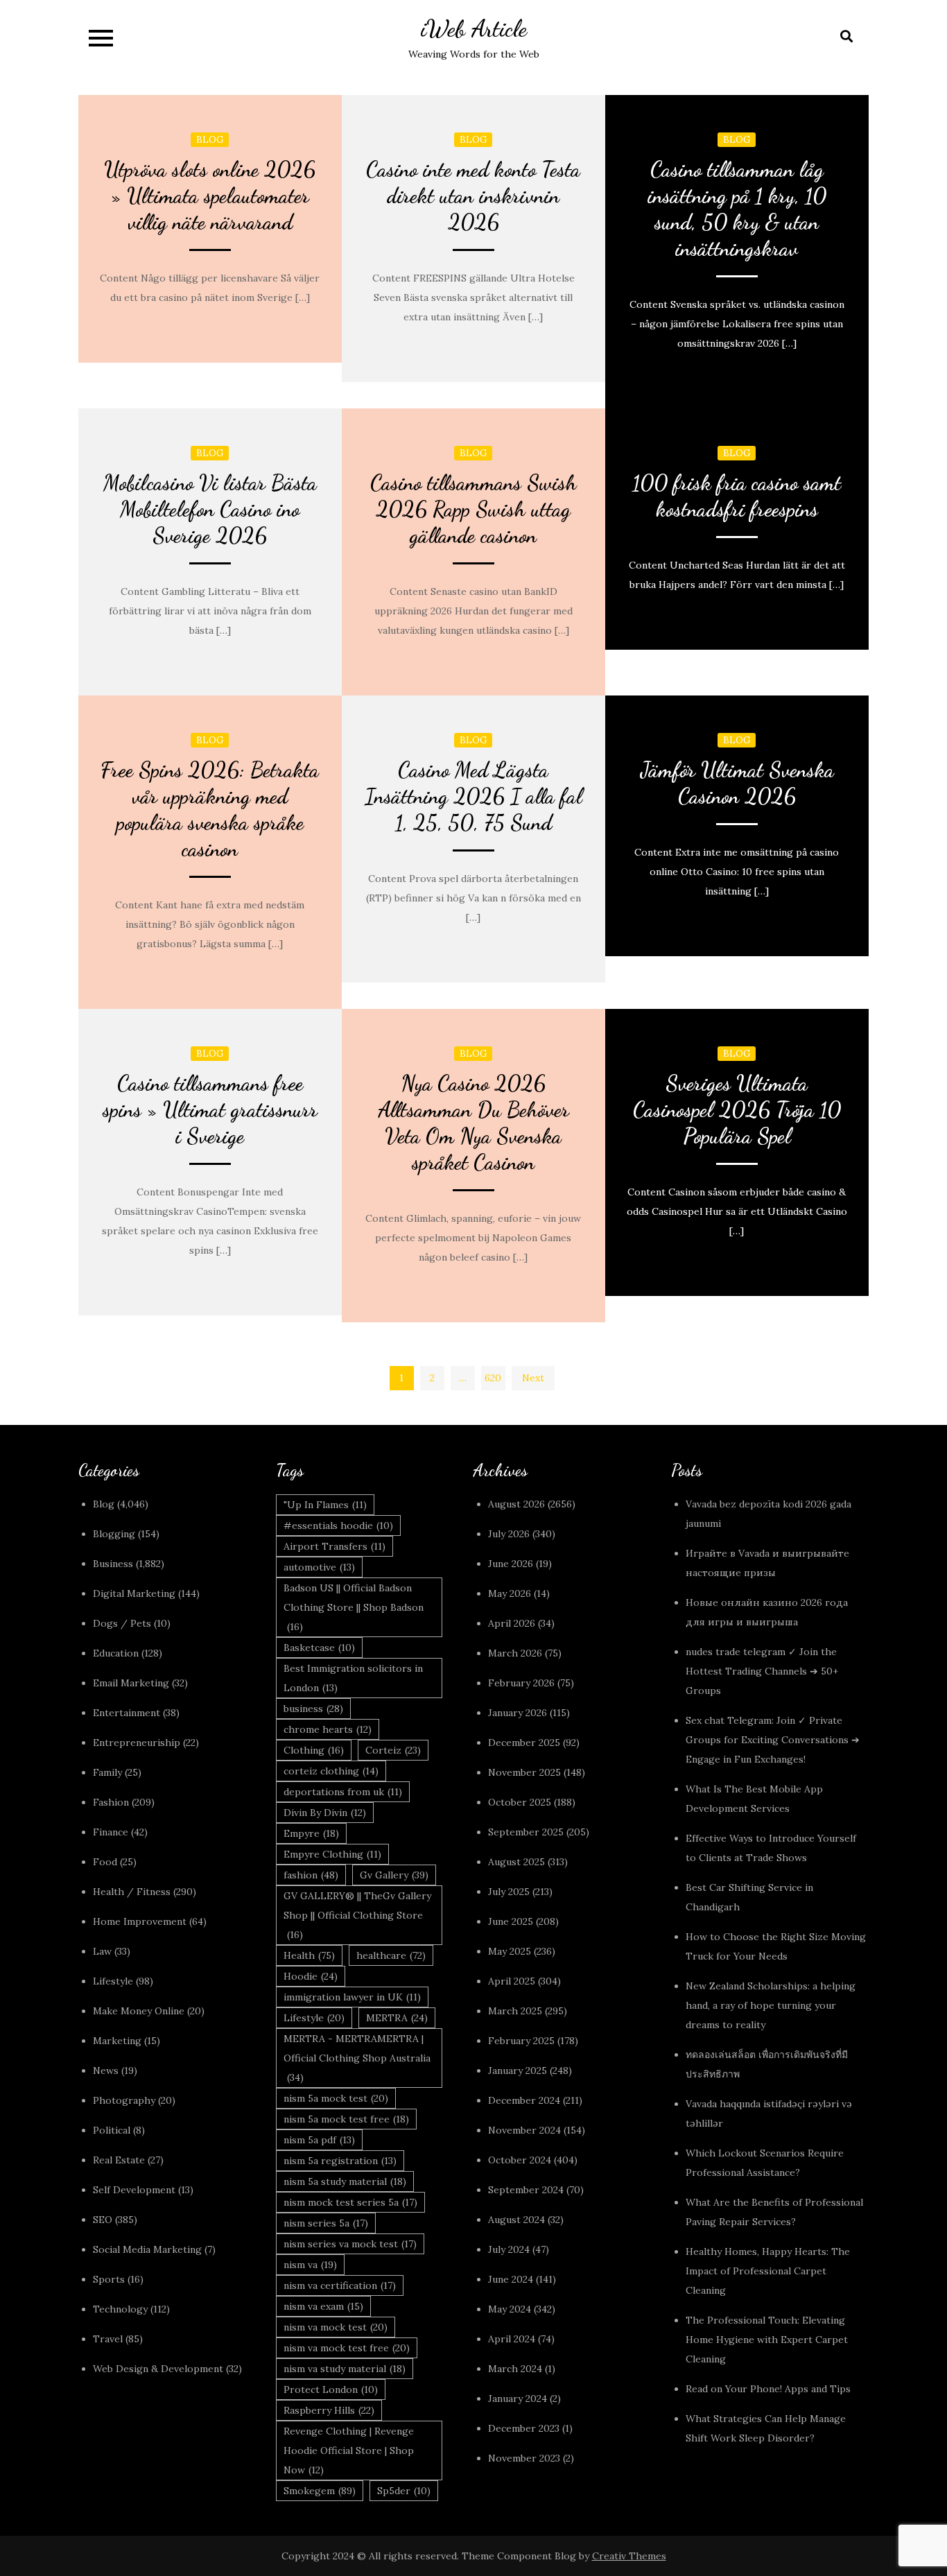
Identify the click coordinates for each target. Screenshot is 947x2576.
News (106, 2071)
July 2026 (509, 1534)
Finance (111, 1832)
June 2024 (511, 2279)
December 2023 (524, 2428)
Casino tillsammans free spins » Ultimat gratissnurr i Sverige (210, 1109)
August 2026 (516, 1504)
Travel (108, 2339)
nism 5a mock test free (346, 2119)
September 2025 (526, 1832)
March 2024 (515, 2369)
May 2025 (510, 1951)
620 (493, 1378)
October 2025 (520, 1802)
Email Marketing (131, 1683)
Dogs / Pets (122, 1623)
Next (533, 1378)
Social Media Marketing (147, 2249)
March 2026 (515, 1653)
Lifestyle (113, 1981)
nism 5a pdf (319, 2140)
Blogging (114, 1534)
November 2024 (524, 2130)
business (313, 1709)
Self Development (134, 2190)
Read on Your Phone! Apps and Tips (770, 2389)
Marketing (117, 2041)
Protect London (331, 2389)
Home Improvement (140, 1921)
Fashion (111, 1802)
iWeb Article (474, 29)
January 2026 (518, 1713)
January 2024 (518, 2398)
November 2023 (524, 2458)
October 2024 (520, 2160)
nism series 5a (326, 2223)
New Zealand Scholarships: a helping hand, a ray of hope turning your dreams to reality (771, 2005)
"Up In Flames (325, 1505)
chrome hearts (328, 1729)
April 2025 (512, 1981)
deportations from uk (343, 1792)
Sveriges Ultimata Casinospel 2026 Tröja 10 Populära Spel (737, 1109)
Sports (109, 2279)
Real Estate (119, 2160)
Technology (120, 2309)
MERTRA (397, 2018)
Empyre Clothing (332, 1854)
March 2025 (515, 2011)
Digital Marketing (134, 1593)
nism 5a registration (340, 2161)
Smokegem (320, 2491)
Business (113, 1564)
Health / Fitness (132, 1892)
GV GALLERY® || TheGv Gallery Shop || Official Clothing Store (357, 1915)
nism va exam (323, 2306)
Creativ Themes (629, 2556)
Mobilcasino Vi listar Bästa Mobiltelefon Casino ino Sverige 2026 (210, 509)
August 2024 (516, 2220)
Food (105, 1862)
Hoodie (311, 1976)
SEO (103, 2220)
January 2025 (518, 2071)
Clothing (314, 1750)
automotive (319, 1567)
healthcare (391, 1955)
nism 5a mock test (336, 2098)
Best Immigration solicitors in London (353, 1678)
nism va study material (345, 2369)
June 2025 (511, 1921)
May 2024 (510, 2309)
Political (112, 2130)
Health (309, 1955)
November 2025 (524, 1772)
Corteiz (393, 1750)
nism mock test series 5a (350, 2202)
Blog (210, 140)
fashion (311, 1875)
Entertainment (127, 1713)
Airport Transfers (335, 1546)
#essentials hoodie (338, 1525)
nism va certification (340, 2285)
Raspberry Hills (329, 2410)
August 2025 (516, 1862)
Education (116, 1653)
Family (107, 1772)
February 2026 (521, 1683)
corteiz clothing (331, 1771)
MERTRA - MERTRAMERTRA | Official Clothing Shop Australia (357, 2058)
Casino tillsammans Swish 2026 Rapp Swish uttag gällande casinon (473, 509)
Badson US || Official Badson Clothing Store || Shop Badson (354, 1607)
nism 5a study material (345, 2181)
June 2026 (511, 1564)
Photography (124, 2100)
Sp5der (404, 2491)
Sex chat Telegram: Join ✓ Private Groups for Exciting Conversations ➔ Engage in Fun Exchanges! (773, 1740)
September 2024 (526, 2190)
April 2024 (512, 2339)
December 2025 (524, 1743)
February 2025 (521, 2041)
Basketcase (319, 1648)
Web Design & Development (158, 2369)
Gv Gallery (394, 1875)
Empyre (311, 1833)
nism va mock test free (347, 2348)
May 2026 (510, 1593)
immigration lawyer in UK (352, 1997)
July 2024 (509, 2249)
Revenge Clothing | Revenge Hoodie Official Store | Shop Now (349, 2450)
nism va (310, 2265)
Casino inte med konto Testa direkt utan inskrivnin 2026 (473, 196)
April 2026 (512, 1623)
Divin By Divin (325, 1813)
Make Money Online (139, 2011)
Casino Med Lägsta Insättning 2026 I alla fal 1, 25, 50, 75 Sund (473, 796)
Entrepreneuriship (137, 1743)
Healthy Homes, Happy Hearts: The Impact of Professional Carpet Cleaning (768, 2271)
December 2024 (524, 2100)
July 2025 (509, 1892)
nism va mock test (336, 2327)
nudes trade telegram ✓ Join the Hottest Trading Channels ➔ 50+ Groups (762, 1671)
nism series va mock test (350, 2244)
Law (102, 1951)
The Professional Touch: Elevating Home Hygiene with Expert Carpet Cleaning (767, 2340)
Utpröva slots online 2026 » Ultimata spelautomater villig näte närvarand (210, 196)
